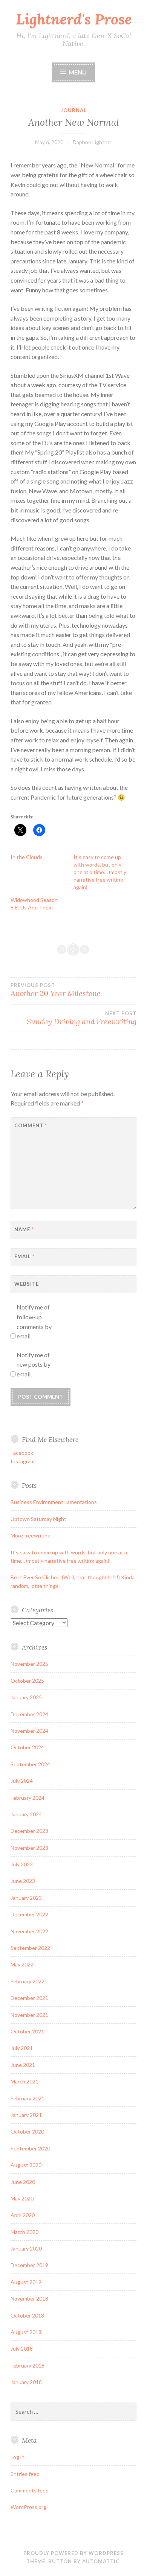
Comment (31, 1125)
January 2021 (26, 2115)
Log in (18, 2457)
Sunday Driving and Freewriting (82, 1018)
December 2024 (29, 1714)
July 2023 (22, 1864)
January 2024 (26, 1814)
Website (27, 1284)
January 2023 (26, 1898)
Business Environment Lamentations (54, 1502)
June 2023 (23, 1881)
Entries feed (25, 2474)
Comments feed (30, 2490)
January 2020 (26, 2248)
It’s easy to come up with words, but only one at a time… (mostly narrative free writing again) (100, 872)
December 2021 (29, 1998)
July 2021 (22, 2048)
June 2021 (23, 2065)
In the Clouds (27, 857)
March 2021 (24, 2081)
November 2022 (29, 1931)
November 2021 (29, 2015)
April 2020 (23, 2215)
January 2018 (26, 2382)
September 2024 (30, 1764)
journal (74, 110)
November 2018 (29, 2298)
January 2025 (26, 1697)
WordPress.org (28, 2507)
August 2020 (26, 2165)
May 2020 (22, 2198)
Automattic (101, 2561)
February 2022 (28, 1981)
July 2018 (22, 2349)
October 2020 (27, 2131)
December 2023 (29, 1831)
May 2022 (22, 1964)
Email (24, 1256)
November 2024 (29, 1731)
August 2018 (26, 2332)
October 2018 (27, 2315)
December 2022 (29, 1914)
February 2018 (28, 2365)
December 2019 (29, 2265)
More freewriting (31, 1535)
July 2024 (22, 1781)
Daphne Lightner (93, 142)
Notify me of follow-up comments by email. (34, 1321)
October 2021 (27, 2031)
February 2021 (28, 2098)
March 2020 (24, 2232)
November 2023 (29, 1848)
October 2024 (27, 1747)
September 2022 (30, 1948)
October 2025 (27, 1681)
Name (24, 1229)
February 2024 (28, 1798)
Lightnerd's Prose (74, 19)
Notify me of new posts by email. (34, 1364)
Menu (78, 72)
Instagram (23, 1461)
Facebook (22, 1453)
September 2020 (30, 2148)
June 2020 (23, 2182)
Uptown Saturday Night (38, 1519)
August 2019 (26, 2282)
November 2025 (29, 1664)
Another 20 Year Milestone (56, 990)
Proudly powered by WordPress (73, 2553)
